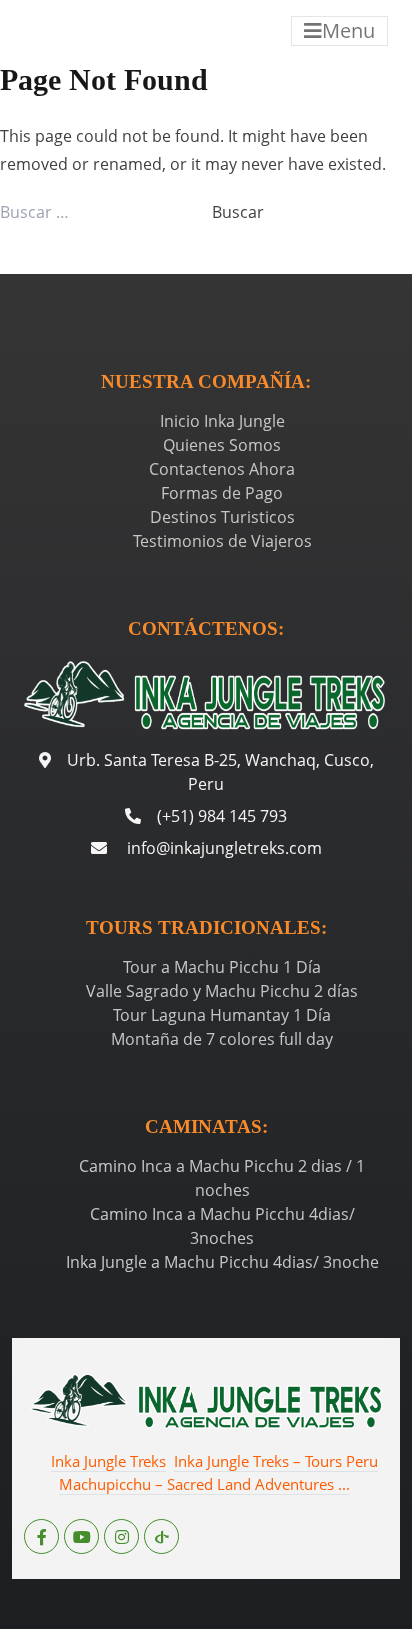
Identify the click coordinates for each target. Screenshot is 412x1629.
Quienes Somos (222, 445)
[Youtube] (81, 1536)
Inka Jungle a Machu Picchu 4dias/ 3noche (222, 1262)
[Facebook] (41, 1536)
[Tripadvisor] (161, 1536)
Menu (348, 30)
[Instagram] (121, 1536)
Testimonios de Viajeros (222, 541)
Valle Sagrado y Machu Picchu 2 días (222, 991)
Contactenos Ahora (222, 469)
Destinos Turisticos (222, 517)
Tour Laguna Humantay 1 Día (222, 1015)
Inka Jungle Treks (108, 1461)
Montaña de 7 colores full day (222, 1039)
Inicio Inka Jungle (222, 421)
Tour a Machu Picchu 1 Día (222, 967)
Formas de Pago (222, 493)
